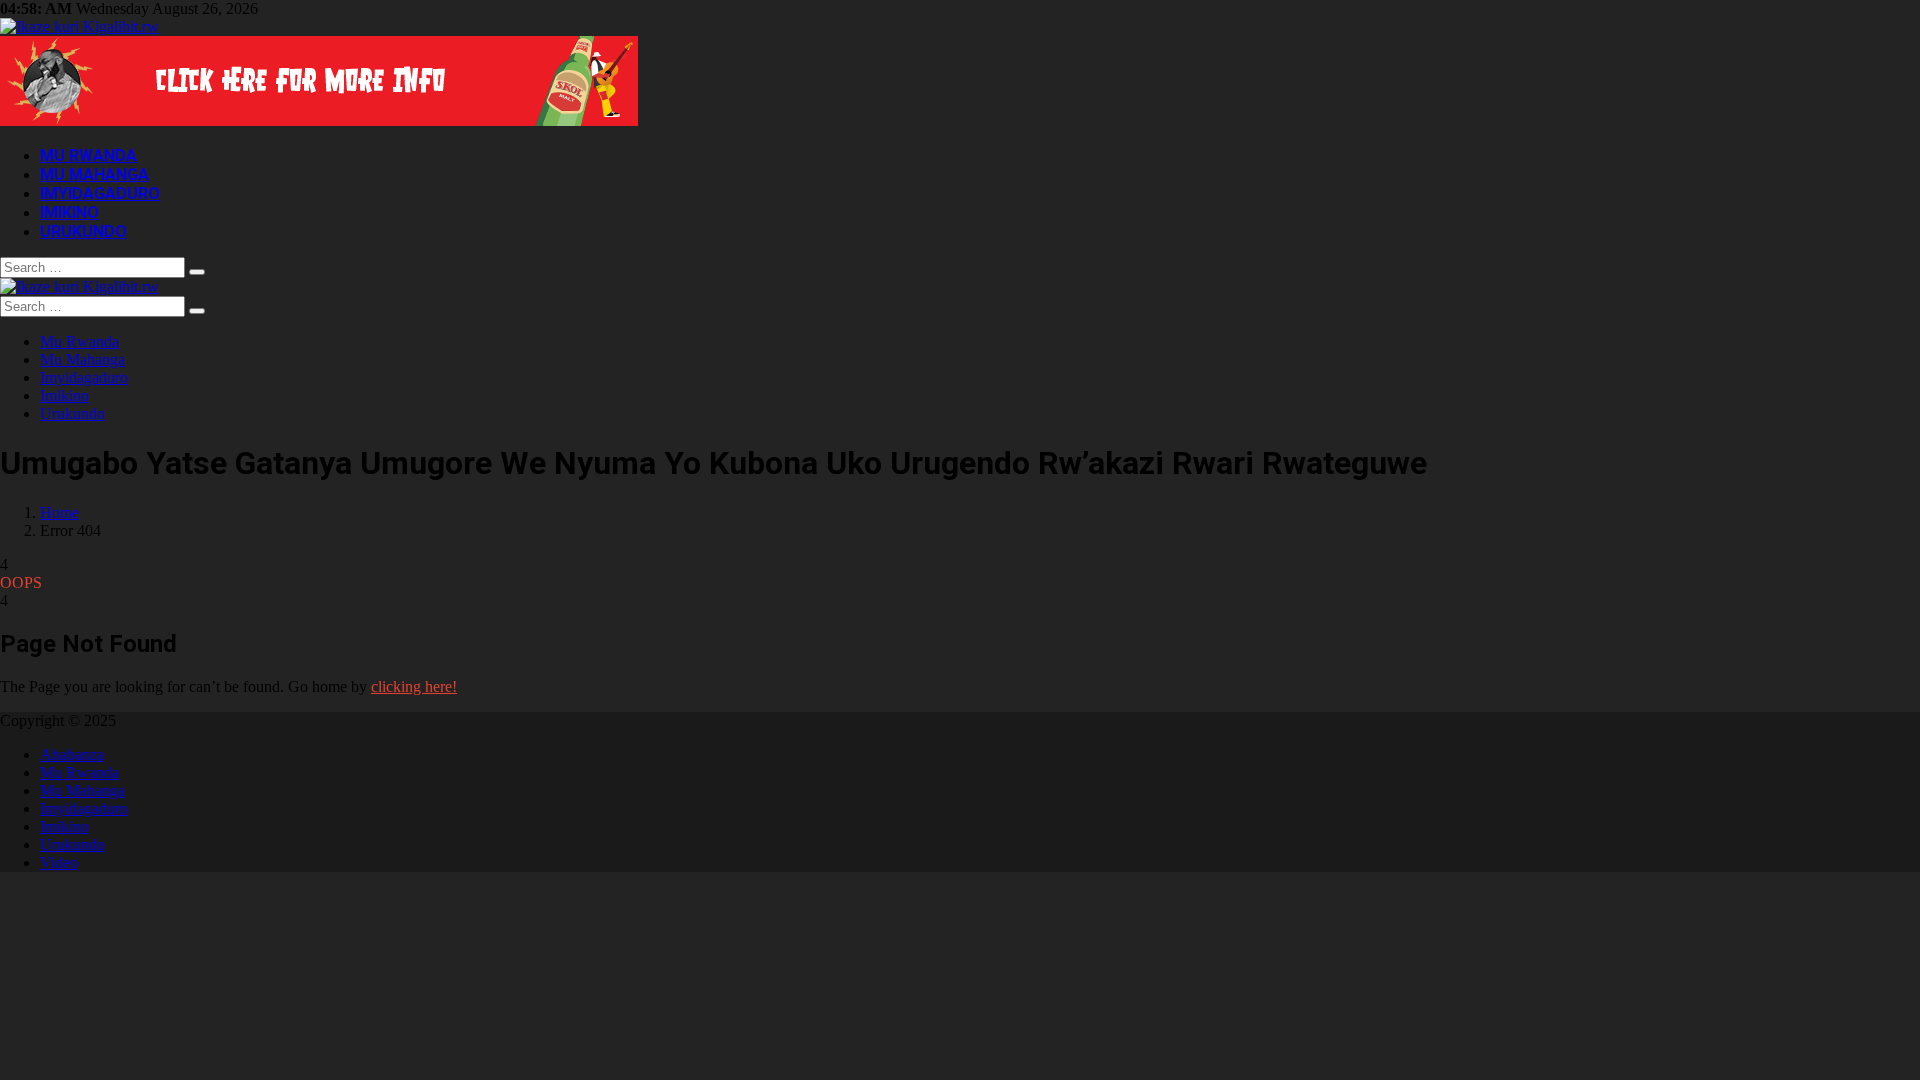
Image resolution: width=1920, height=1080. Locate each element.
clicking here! (414, 686)
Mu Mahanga (94, 174)
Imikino (69, 212)
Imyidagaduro (100, 193)
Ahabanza (72, 754)
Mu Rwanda (88, 155)
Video (59, 862)
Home (59, 512)
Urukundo (83, 231)
